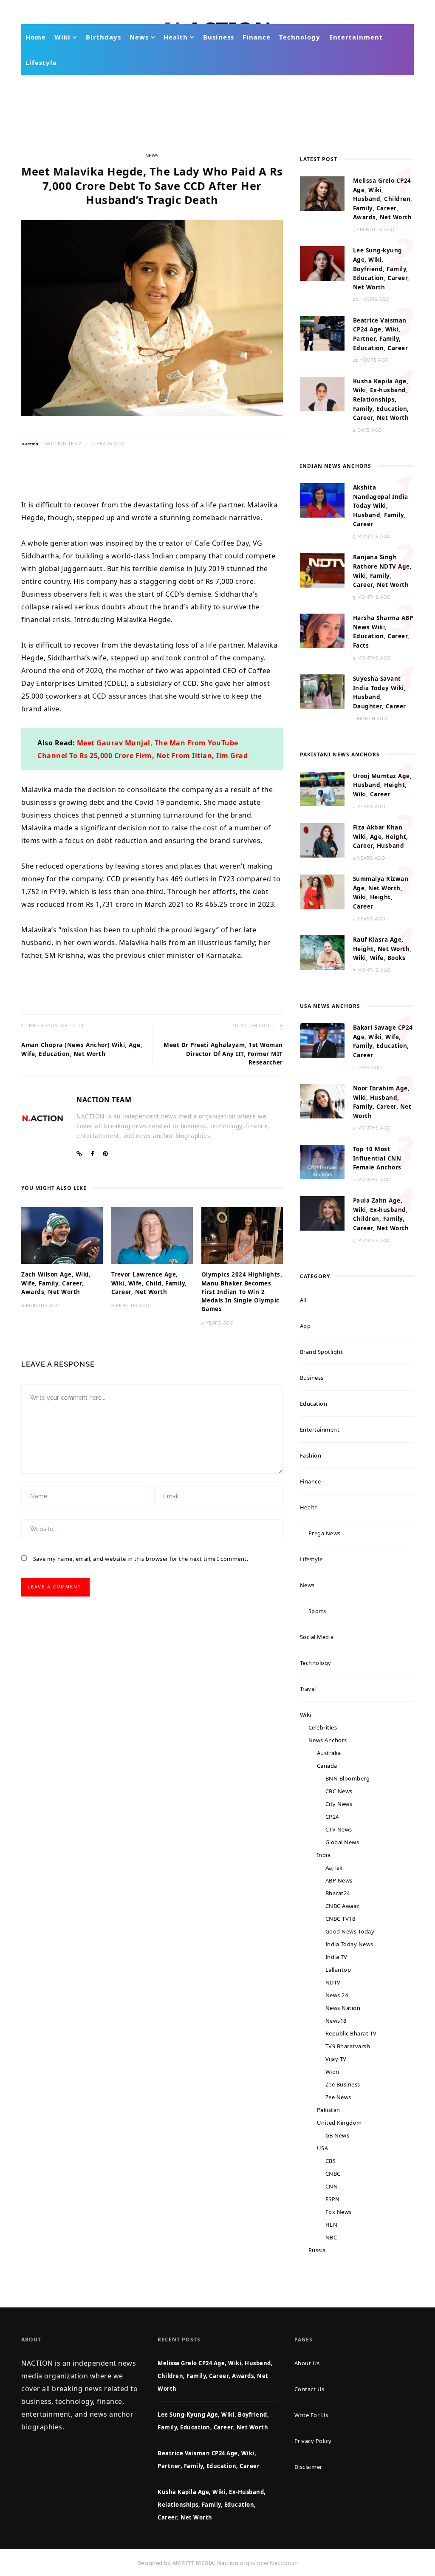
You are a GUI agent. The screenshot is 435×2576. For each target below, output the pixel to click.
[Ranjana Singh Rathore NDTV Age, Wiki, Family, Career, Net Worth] (322, 569)
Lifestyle (41, 62)
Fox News (339, 2212)
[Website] (79, 1154)
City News (339, 1804)
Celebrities (323, 1727)
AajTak (334, 1868)
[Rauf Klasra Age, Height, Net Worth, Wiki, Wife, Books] (322, 952)
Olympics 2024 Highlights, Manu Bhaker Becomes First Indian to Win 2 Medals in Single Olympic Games (242, 1292)
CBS (331, 2161)
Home (36, 37)
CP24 (332, 1817)
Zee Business (343, 2084)
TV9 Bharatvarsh (348, 2046)
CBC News (339, 1791)
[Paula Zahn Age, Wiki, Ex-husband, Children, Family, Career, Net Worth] (322, 1213)
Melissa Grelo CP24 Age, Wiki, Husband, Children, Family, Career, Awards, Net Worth (383, 199)
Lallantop (338, 1970)
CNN (332, 2186)
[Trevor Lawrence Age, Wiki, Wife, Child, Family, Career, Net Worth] (152, 1235)
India (324, 1855)
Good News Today (350, 1931)
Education (314, 1404)
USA (323, 2148)
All (303, 1300)
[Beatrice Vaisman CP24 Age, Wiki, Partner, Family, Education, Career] (322, 333)
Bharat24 (338, 1893)
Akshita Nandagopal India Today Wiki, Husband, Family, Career (381, 506)
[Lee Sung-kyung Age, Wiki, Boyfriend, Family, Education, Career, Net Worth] (322, 263)
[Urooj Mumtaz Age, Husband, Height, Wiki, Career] (322, 788)
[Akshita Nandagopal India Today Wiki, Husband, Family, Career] (322, 500)
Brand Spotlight (322, 1352)
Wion (332, 2072)
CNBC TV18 (340, 1919)
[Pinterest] (106, 1154)
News (139, 37)
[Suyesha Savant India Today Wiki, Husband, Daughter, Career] (322, 691)
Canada (327, 1766)
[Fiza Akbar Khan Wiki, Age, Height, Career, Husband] (322, 840)
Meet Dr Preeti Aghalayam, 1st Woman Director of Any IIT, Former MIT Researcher (223, 1054)
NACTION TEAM (63, 444)
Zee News (338, 2097)
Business (219, 37)
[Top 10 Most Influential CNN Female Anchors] (322, 1161)
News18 (336, 2021)
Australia (329, 1753)
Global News (342, 1842)
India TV (336, 1957)
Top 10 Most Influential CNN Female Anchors (377, 1158)
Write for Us (311, 2415)
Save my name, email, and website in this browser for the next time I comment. (141, 1559)
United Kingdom (339, 2123)
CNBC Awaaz (342, 1906)
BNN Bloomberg (348, 1778)
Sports (317, 1611)
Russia (317, 2250)
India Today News (349, 1944)
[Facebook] (93, 1154)
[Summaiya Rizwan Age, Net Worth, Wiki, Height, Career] (322, 891)
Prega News (325, 1533)
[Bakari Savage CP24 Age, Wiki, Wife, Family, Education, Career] (322, 1040)
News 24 (337, 1995)
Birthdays (103, 37)
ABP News (339, 1880)
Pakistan (329, 2110)
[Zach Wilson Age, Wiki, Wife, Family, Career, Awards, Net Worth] (62, 1235)
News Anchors (328, 1740)
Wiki (62, 37)
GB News (338, 2135)
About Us (307, 2363)
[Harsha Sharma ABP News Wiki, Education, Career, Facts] (322, 630)
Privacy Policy (313, 2441)
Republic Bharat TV (351, 2033)
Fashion (311, 1455)
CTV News (339, 1829)
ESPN (333, 2199)
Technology (300, 37)
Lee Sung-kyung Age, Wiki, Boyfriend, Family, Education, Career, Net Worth (381, 269)
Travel (308, 1689)
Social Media (317, 1637)
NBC (331, 2237)
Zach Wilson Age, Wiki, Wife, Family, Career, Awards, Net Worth (56, 1283)
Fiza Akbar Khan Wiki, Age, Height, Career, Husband (381, 836)
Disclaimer (308, 2467)
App (305, 1326)
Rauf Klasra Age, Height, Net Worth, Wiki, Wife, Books (382, 949)
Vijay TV (336, 2059)
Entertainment (356, 37)
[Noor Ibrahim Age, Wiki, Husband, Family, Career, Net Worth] (322, 1101)
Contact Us (309, 2389)
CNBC (333, 2174)
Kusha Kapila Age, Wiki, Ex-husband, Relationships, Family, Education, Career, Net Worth (381, 399)
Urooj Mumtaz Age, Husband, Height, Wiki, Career (383, 785)
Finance (257, 37)
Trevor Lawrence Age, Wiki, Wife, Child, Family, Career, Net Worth (149, 1283)
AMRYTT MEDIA (193, 2563)
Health (176, 37)
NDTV (333, 1982)
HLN (332, 2225)
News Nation (343, 2008)
